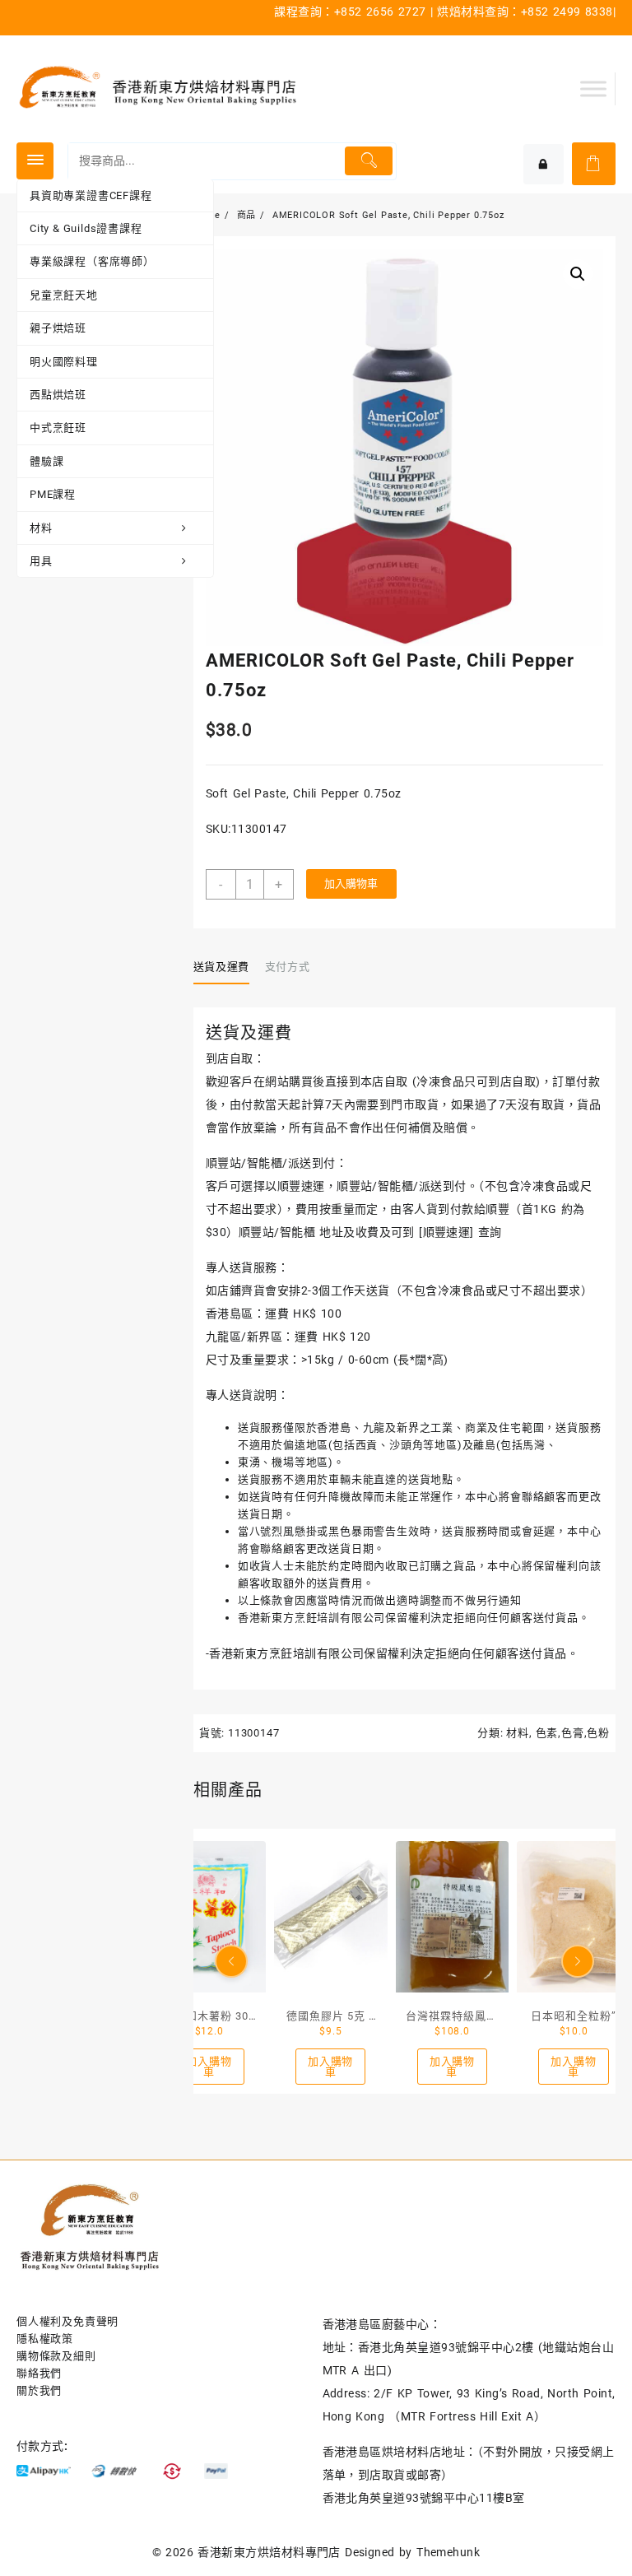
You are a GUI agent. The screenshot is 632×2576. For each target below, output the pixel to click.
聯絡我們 (39, 2373)
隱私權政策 (45, 2339)
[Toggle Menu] (593, 88)
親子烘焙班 (58, 328)
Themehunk (448, 2552)
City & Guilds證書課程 (86, 228)
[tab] (228, 968)
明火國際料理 (64, 362)
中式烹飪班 (58, 428)
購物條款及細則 (56, 2356)
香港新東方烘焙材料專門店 (269, 2552)
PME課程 (53, 494)
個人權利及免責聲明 (67, 2321)
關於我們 (39, 2390)
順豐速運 (447, 1232)
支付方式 (288, 967)
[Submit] (368, 161)
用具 (41, 561)
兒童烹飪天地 (64, 295)
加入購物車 (351, 883)
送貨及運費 (221, 967)
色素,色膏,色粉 (573, 1733)
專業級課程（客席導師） (92, 261)
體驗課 (46, 461)
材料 (41, 528)
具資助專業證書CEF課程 (91, 195)
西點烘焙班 (58, 395)
